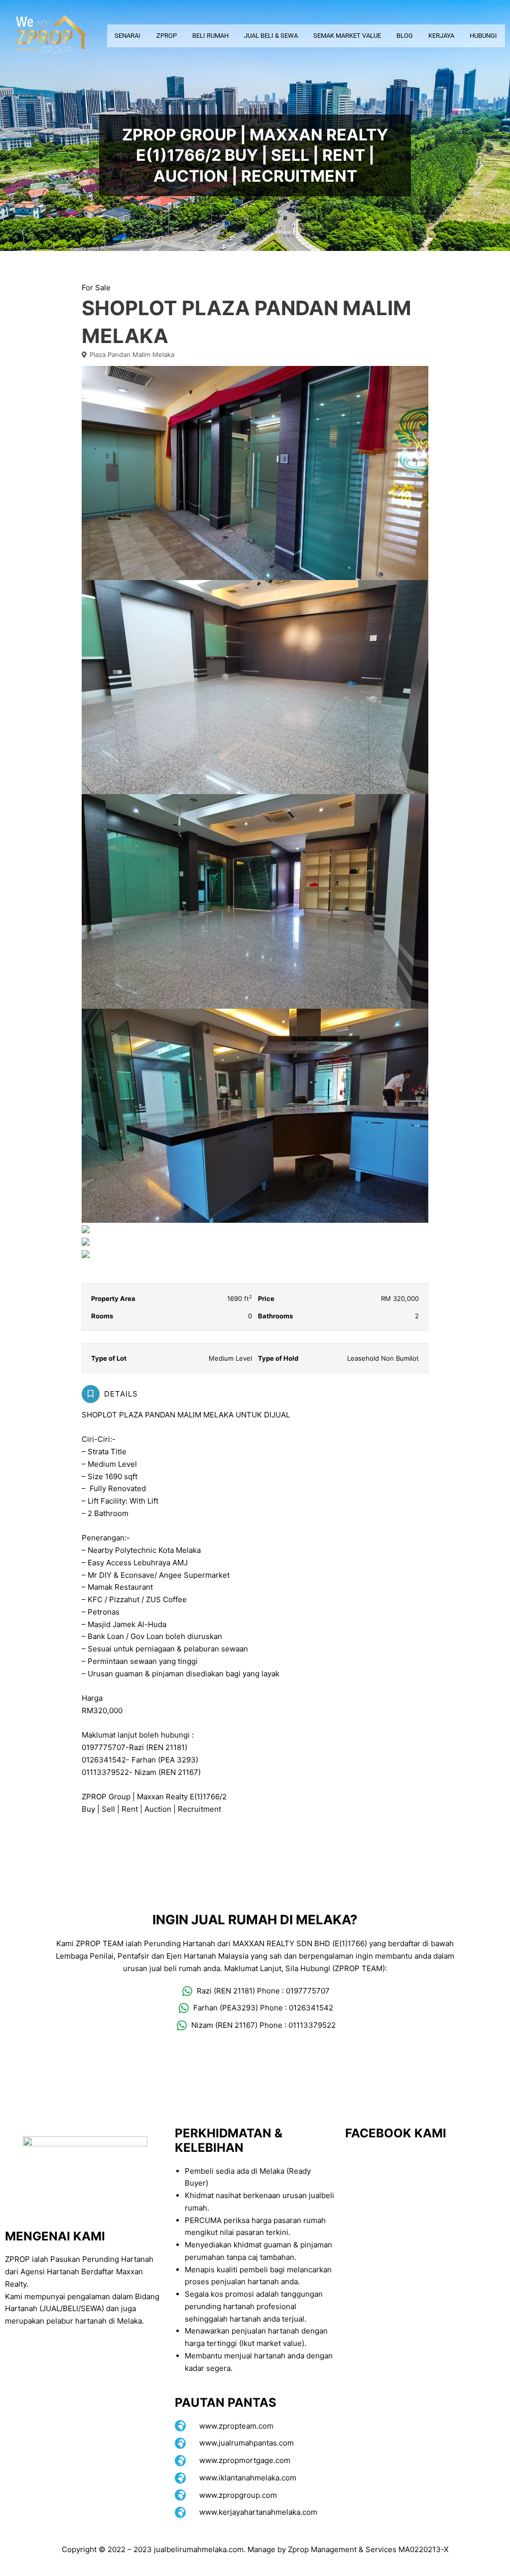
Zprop (167, 36)
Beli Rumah (210, 36)
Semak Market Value (347, 36)
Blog (405, 36)
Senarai (127, 36)
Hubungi (483, 36)
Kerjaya (441, 36)
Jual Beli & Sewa (271, 36)
